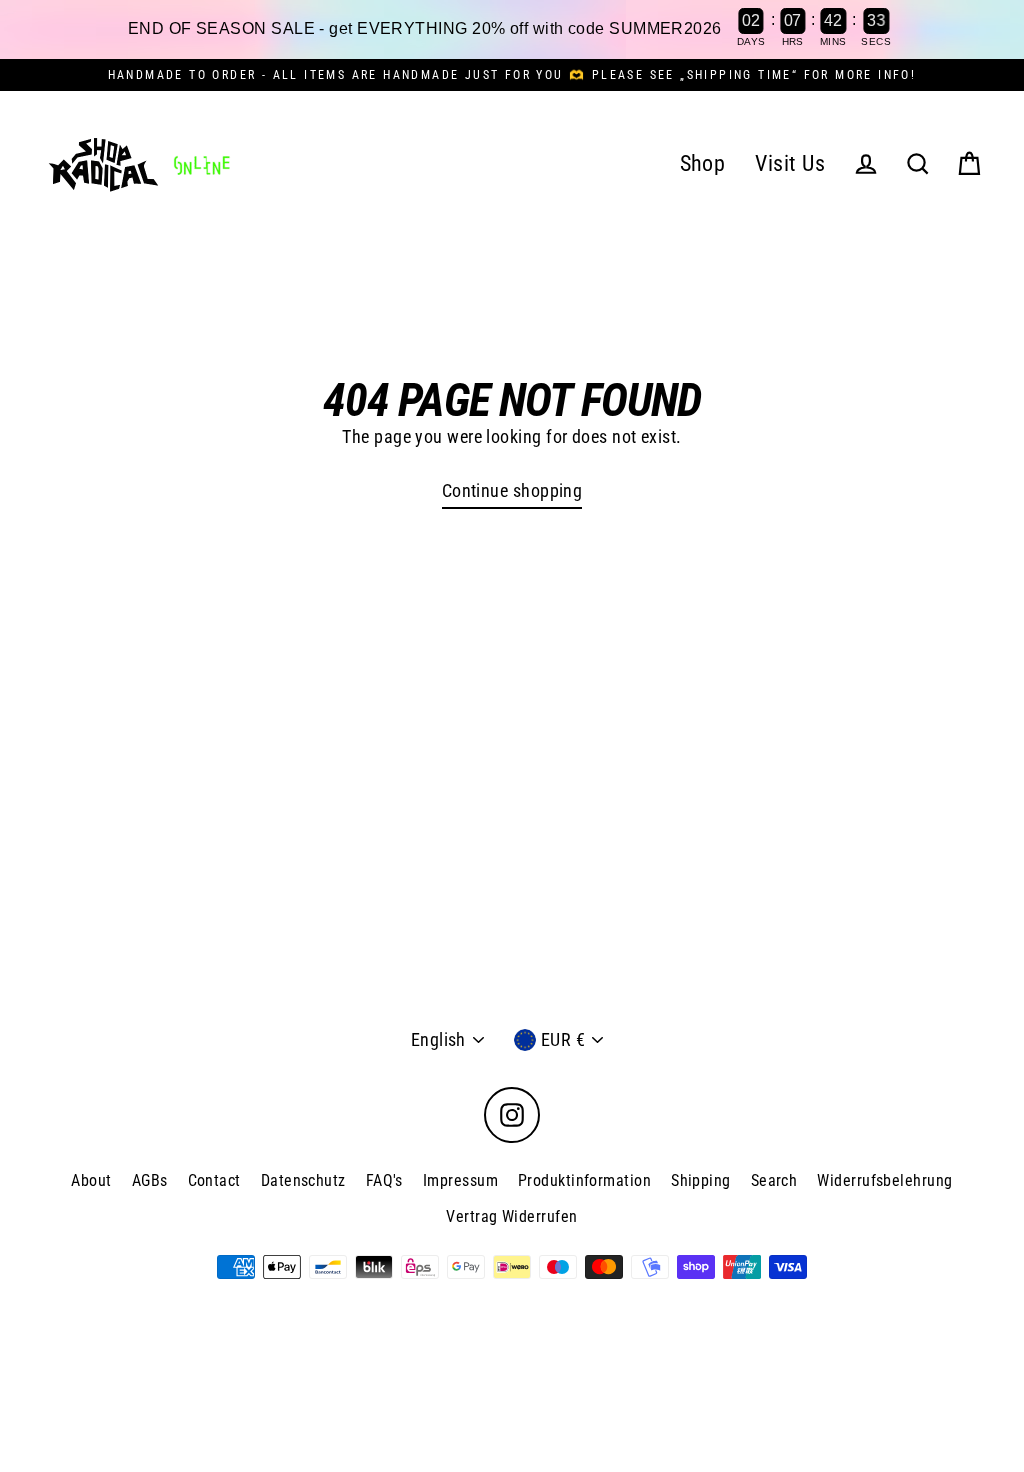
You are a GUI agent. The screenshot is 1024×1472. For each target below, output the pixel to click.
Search (774, 1180)
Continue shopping (512, 490)
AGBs (150, 1180)
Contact (214, 1180)
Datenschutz (303, 1180)
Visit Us (790, 163)
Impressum (460, 1180)
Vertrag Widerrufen (511, 1216)
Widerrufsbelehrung (884, 1180)
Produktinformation (584, 1180)
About (91, 1180)
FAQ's (384, 1180)
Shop (703, 163)
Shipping (701, 1180)
